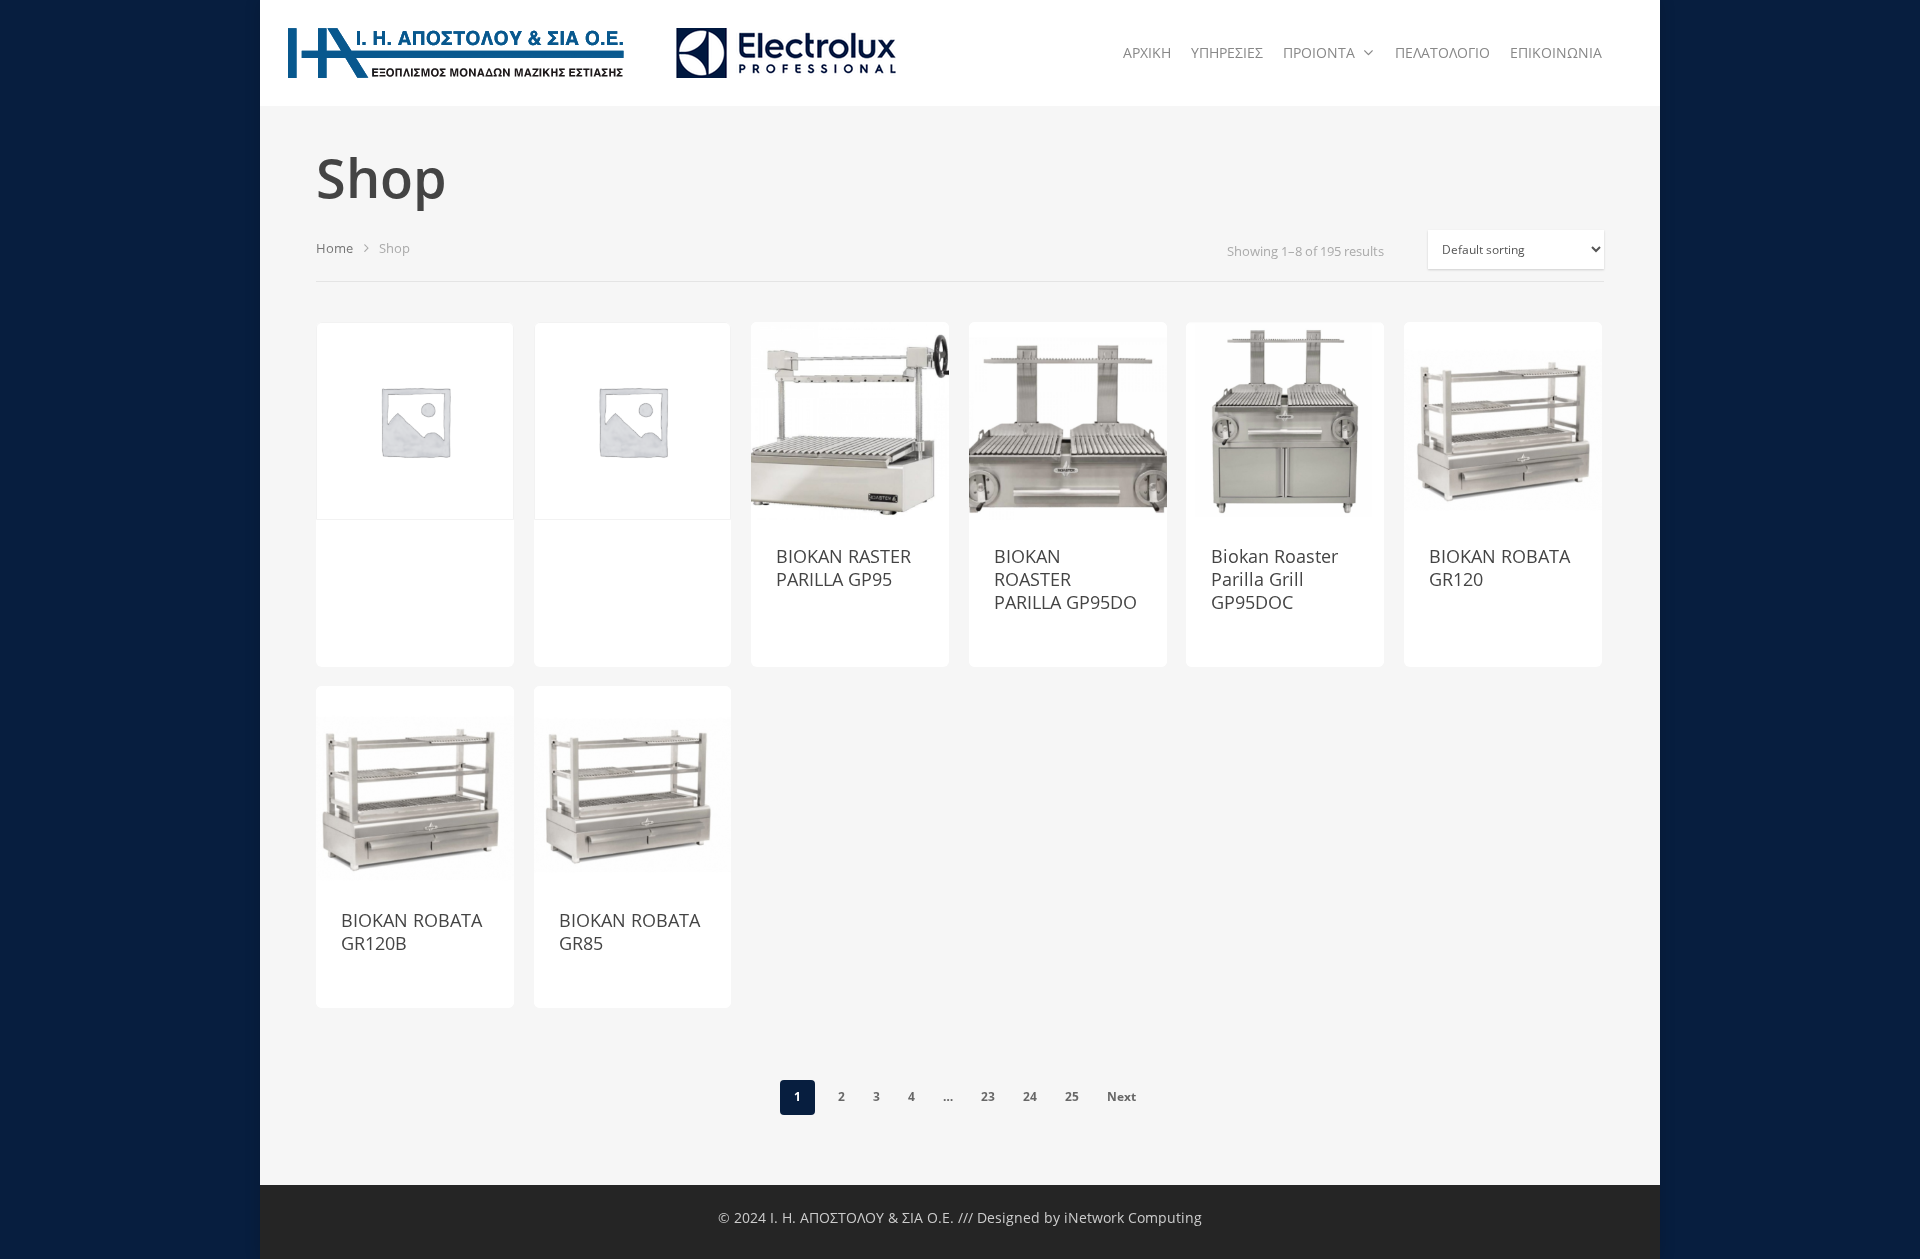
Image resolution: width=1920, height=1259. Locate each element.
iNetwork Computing (1133, 1217)
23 (988, 1096)
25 (1072, 1096)
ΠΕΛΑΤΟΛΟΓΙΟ (1442, 52)
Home (334, 248)
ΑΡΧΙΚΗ (1147, 52)
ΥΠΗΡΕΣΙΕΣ (1227, 52)
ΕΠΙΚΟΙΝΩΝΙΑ (1556, 52)
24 (1030, 1096)
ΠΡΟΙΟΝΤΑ (1319, 52)
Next (1121, 1096)
